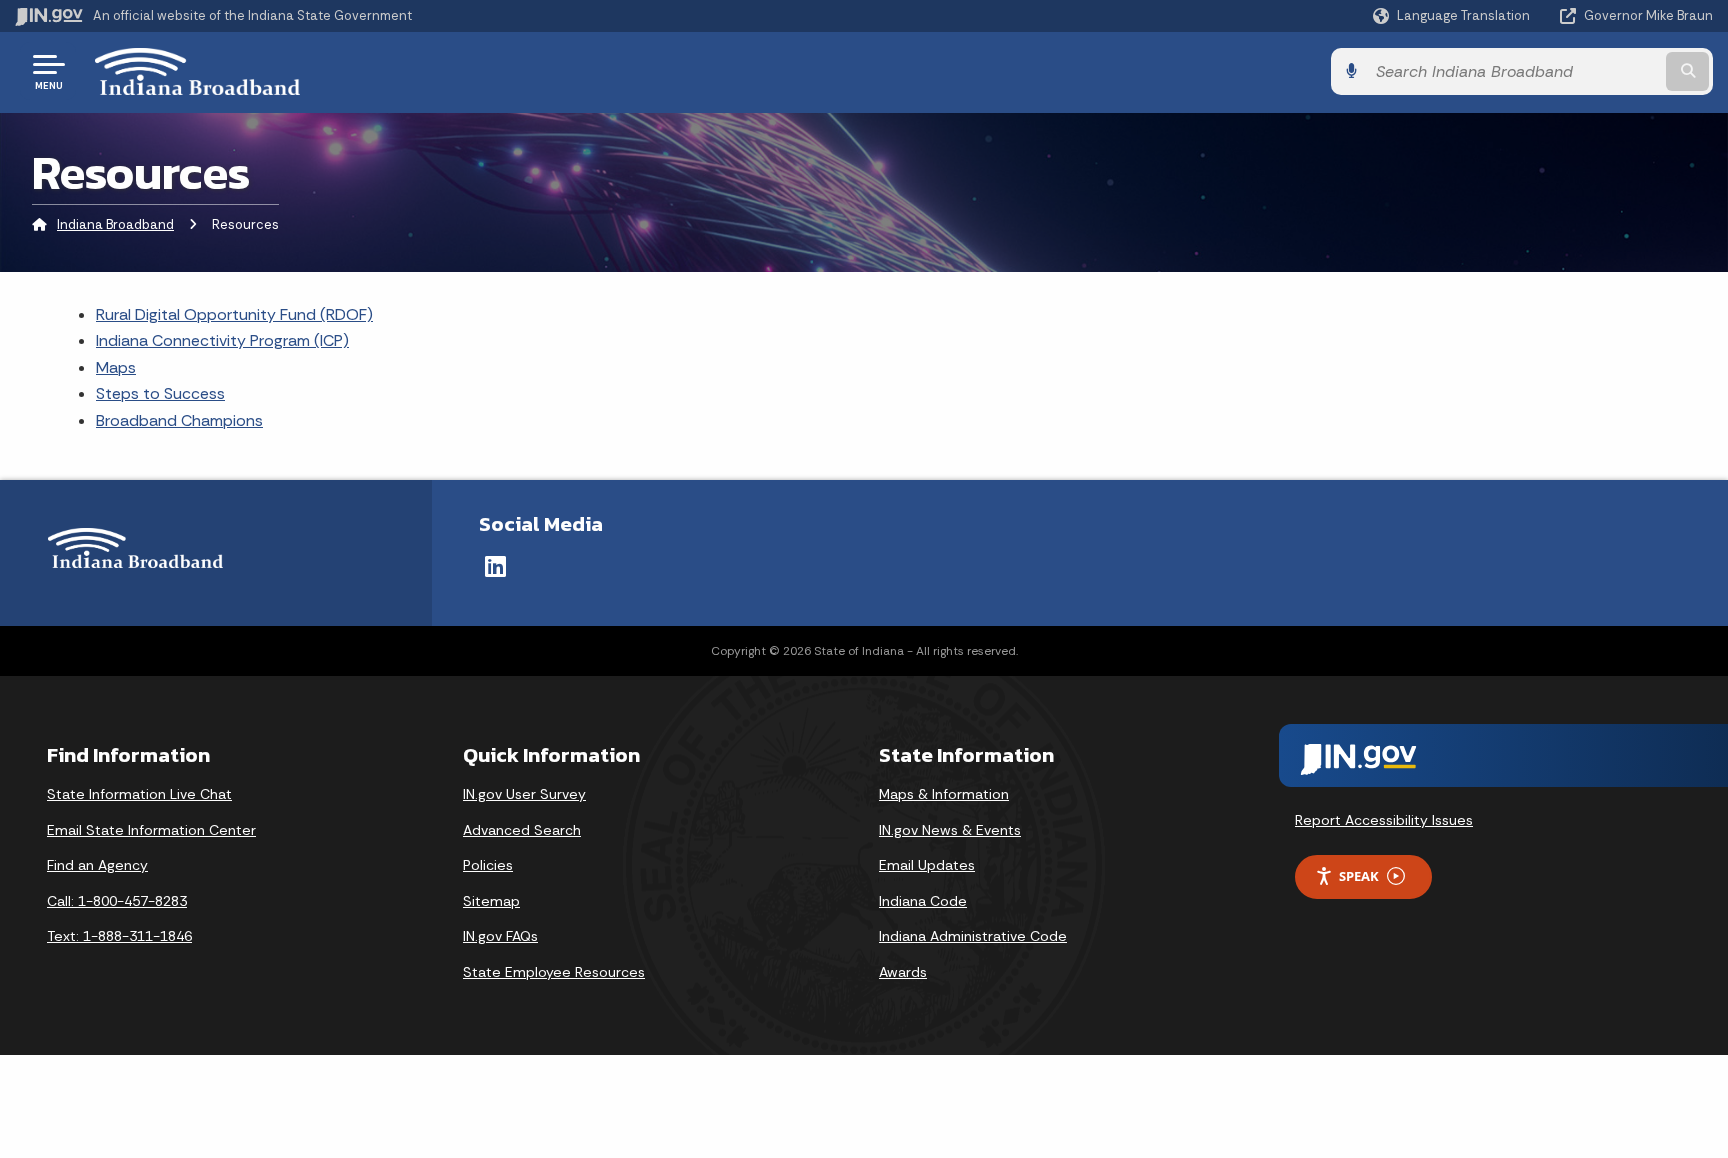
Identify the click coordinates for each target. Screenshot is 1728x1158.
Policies (488, 865)
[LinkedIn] (495, 566)
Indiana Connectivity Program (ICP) (222, 340)
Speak (1359, 876)
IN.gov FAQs (500, 936)
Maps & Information (944, 794)
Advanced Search (522, 830)
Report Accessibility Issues (1384, 820)
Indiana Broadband (115, 224)
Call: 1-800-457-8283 (117, 901)
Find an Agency (97, 865)
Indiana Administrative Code (973, 936)
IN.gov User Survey (524, 794)
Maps (116, 367)
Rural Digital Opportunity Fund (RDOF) (234, 314)
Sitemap (491, 901)
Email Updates (927, 865)
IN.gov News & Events (950, 830)
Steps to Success (160, 393)
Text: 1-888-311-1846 (119, 936)
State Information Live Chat (139, 794)
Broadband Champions (179, 420)
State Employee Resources (554, 972)
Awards (903, 972)
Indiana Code (923, 901)
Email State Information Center (151, 830)
